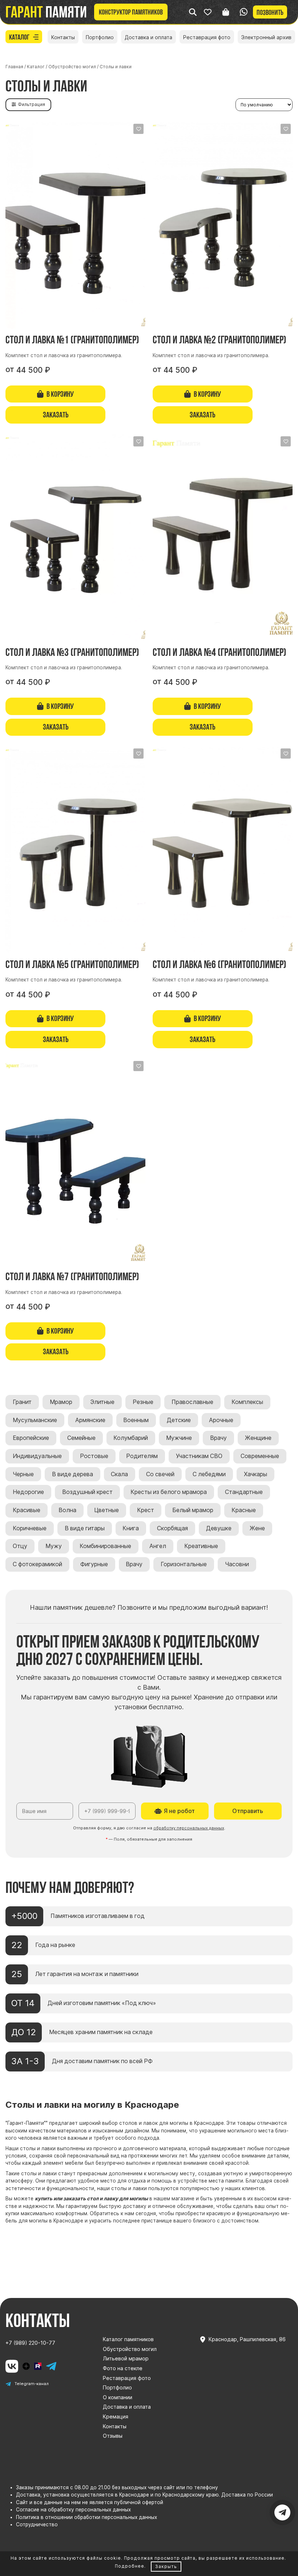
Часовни (237, 1564)
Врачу (218, 1438)
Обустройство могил (130, 2349)
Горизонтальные (184, 1564)
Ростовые (94, 1456)
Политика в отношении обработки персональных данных (86, 2517)
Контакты (63, 37)
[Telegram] (51, 2366)
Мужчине (179, 1438)
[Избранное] (208, 12)
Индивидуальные (37, 1456)
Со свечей (160, 1474)
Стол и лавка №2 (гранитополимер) (220, 340)
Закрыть (166, 2566)
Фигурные (94, 1564)
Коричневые (30, 1528)
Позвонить (270, 12)
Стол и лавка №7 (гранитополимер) (72, 1276)
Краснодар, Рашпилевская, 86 (247, 2339)
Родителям (142, 1456)
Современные (260, 1456)
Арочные (221, 1420)
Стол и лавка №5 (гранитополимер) (72, 964)
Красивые (27, 1510)
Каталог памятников (128, 2339)
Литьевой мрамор (126, 2358)
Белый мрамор (193, 1510)
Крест (146, 1510)
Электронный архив (266, 37)
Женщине (258, 1438)
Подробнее (130, 2566)
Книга (131, 1528)
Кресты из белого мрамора (169, 1492)
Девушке (219, 1528)
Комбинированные (105, 1546)
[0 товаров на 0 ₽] (226, 12)
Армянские (90, 1420)
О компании (118, 2397)
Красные (244, 1510)
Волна (67, 1510)
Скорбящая (172, 1528)
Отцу (20, 1546)
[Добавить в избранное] (138, 129)
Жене (257, 1528)
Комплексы (247, 1402)
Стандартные (244, 1492)
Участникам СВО (199, 1456)
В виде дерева (73, 1474)
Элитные (102, 1402)
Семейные (81, 1438)
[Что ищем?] (193, 12)
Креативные (201, 1546)
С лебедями (209, 1474)
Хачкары (255, 1474)
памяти (46, 12)
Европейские (31, 1438)
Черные (23, 1474)
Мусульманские (35, 1420)
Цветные (106, 1510)
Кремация (116, 2416)
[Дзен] (26, 2366)
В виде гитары (85, 1528)
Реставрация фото (207, 37)
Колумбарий (131, 1438)
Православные (192, 1402)
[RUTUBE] (38, 2366)
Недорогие (28, 1492)
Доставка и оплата (148, 37)
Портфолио (100, 37)
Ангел (158, 1546)
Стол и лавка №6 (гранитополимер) (220, 964)
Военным (136, 1420)
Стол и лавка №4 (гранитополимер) (220, 652)
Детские (179, 1420)
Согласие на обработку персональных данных (73, 2510)
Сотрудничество (37, 2524)
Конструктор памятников (131, 12)
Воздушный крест (87, 1492)
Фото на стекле (123, 2368)
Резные (143, 1402)
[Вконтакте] (12, 2366)
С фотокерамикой (37, 1564)
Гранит (22, 1402)
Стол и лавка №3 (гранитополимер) (72, 652)
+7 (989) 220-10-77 (30, 2343)
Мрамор (61, 1402)
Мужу (54, 1546)
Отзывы (113, 2436)
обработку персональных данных (189, 1828)
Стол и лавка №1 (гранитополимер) (72, 340)
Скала (119, 1474)
